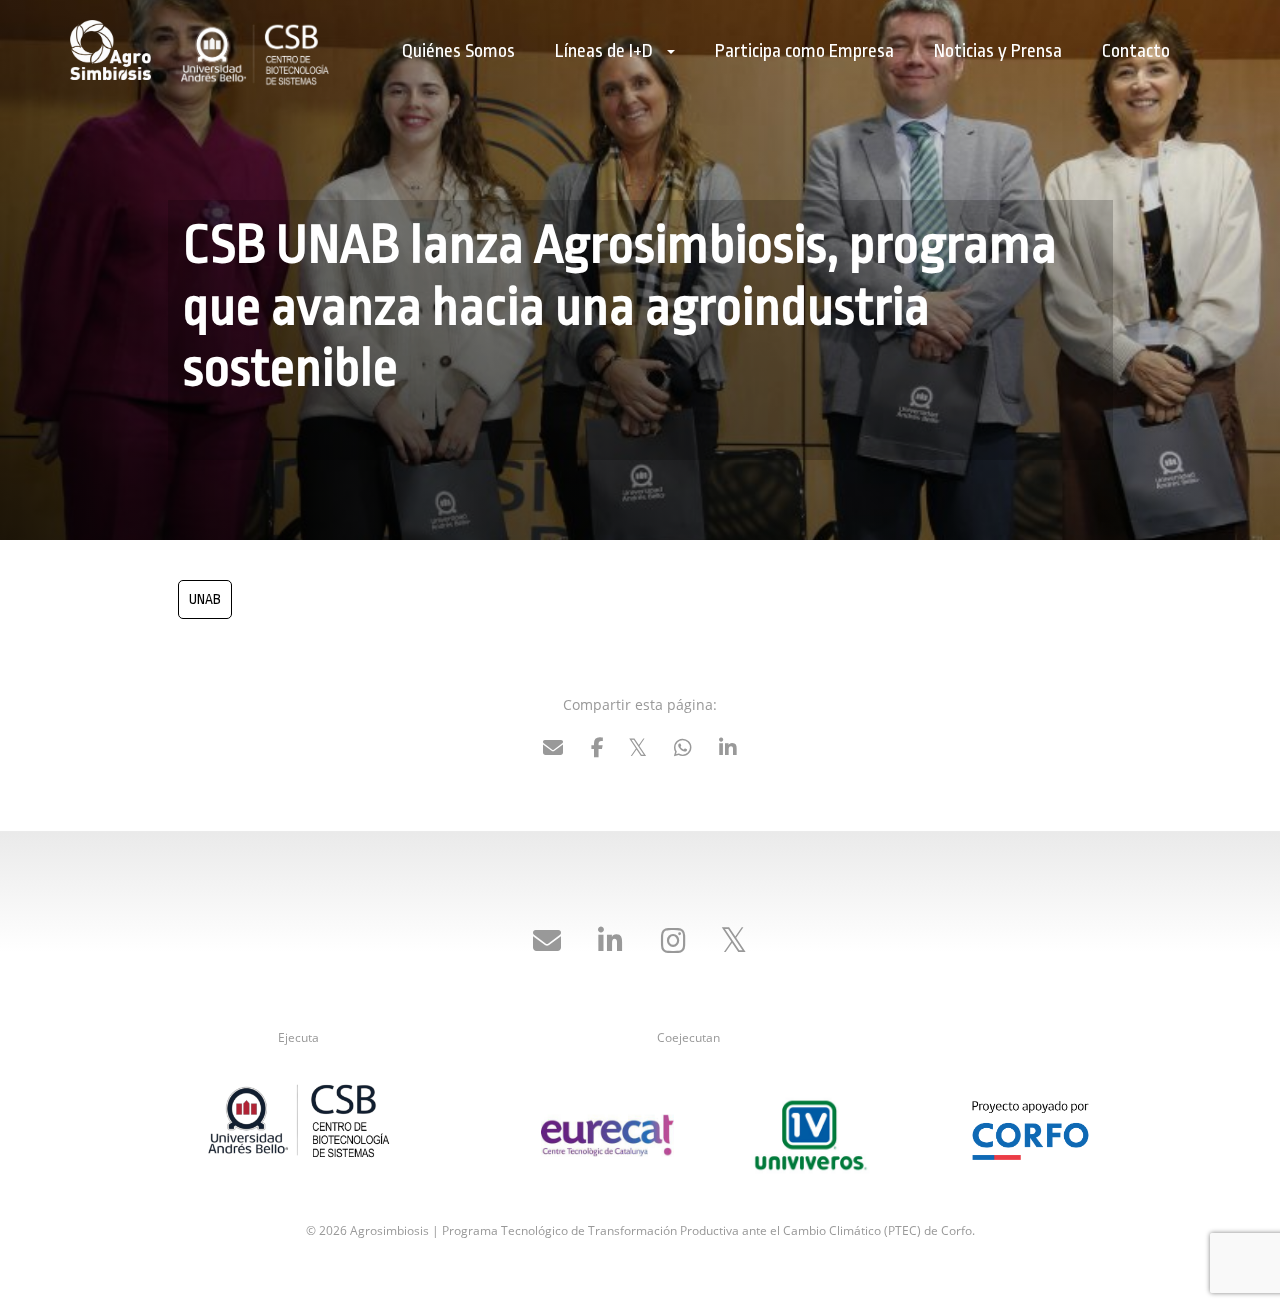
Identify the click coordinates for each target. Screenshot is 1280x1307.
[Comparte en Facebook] (598, 751)
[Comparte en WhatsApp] (683, 751)
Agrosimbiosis (115, 50)
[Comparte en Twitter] (638, 751)
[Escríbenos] (547, 942)
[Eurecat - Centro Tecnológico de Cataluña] (607, 1133)
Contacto (1136, 51)
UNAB (205, 599)
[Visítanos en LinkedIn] (610, 942)
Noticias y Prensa (998, 51)
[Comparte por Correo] (553, 751)
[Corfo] (1030, 1116)
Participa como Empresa (804, 51)
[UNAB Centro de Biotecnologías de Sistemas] (299, 1125)
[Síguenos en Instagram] (673, 942)
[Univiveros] (810, 1132)
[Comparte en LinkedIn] (728, 751)
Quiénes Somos (458, 51)
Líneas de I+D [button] (606, 51)
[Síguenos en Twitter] (733, 942)
